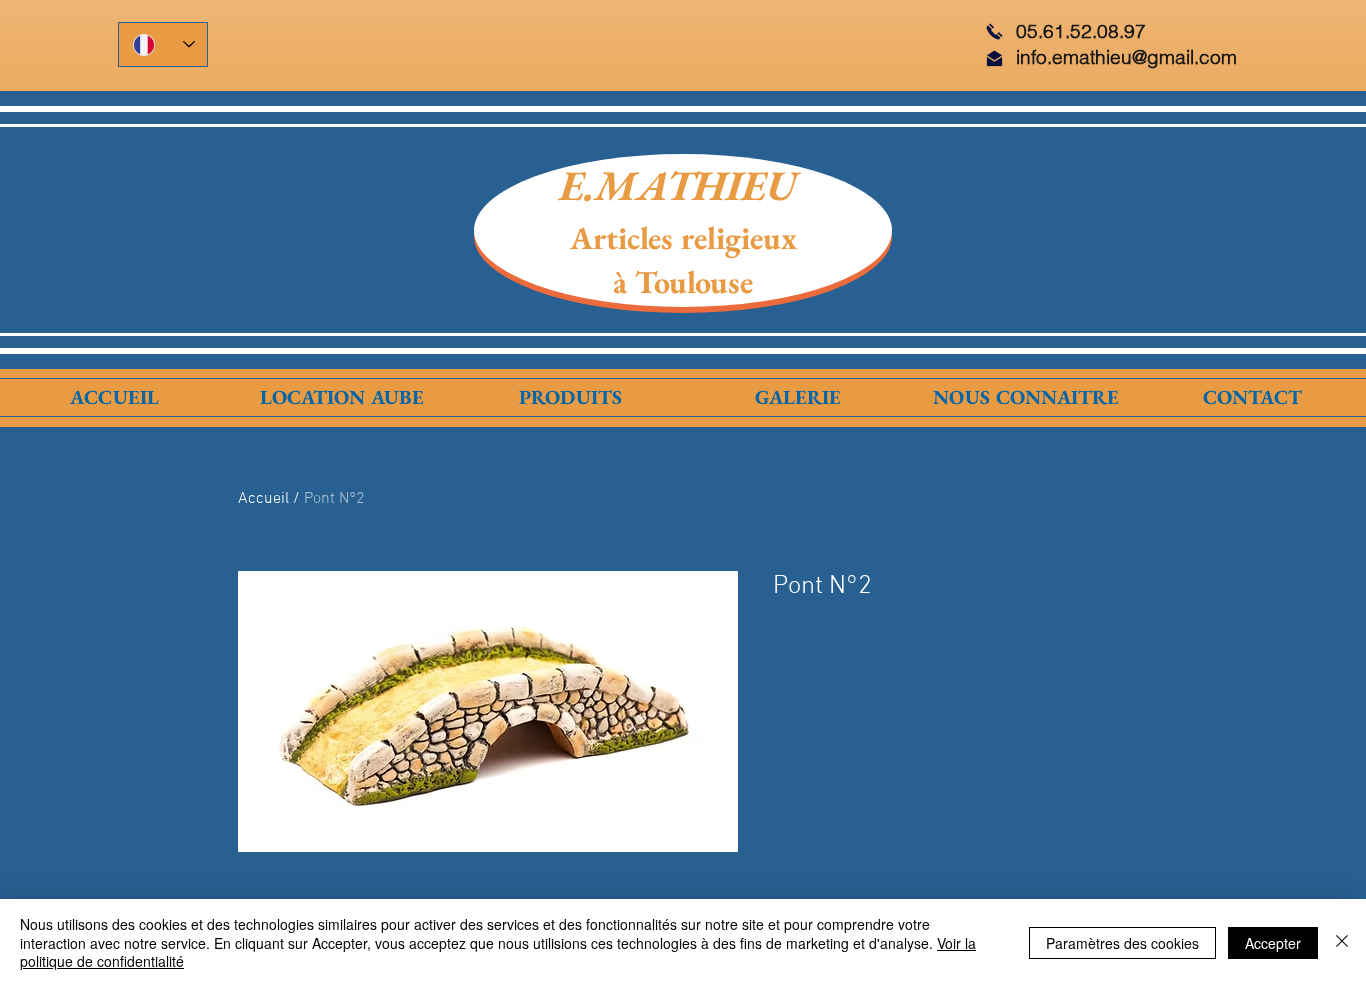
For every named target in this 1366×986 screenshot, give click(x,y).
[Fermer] (1342, 942)
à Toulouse (683, 282)
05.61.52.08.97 (1081, 31)
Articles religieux (683, 238)
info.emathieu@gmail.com (1126, 57)
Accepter (1273, 943)
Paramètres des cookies (1122, 943)
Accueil (263, 499)
